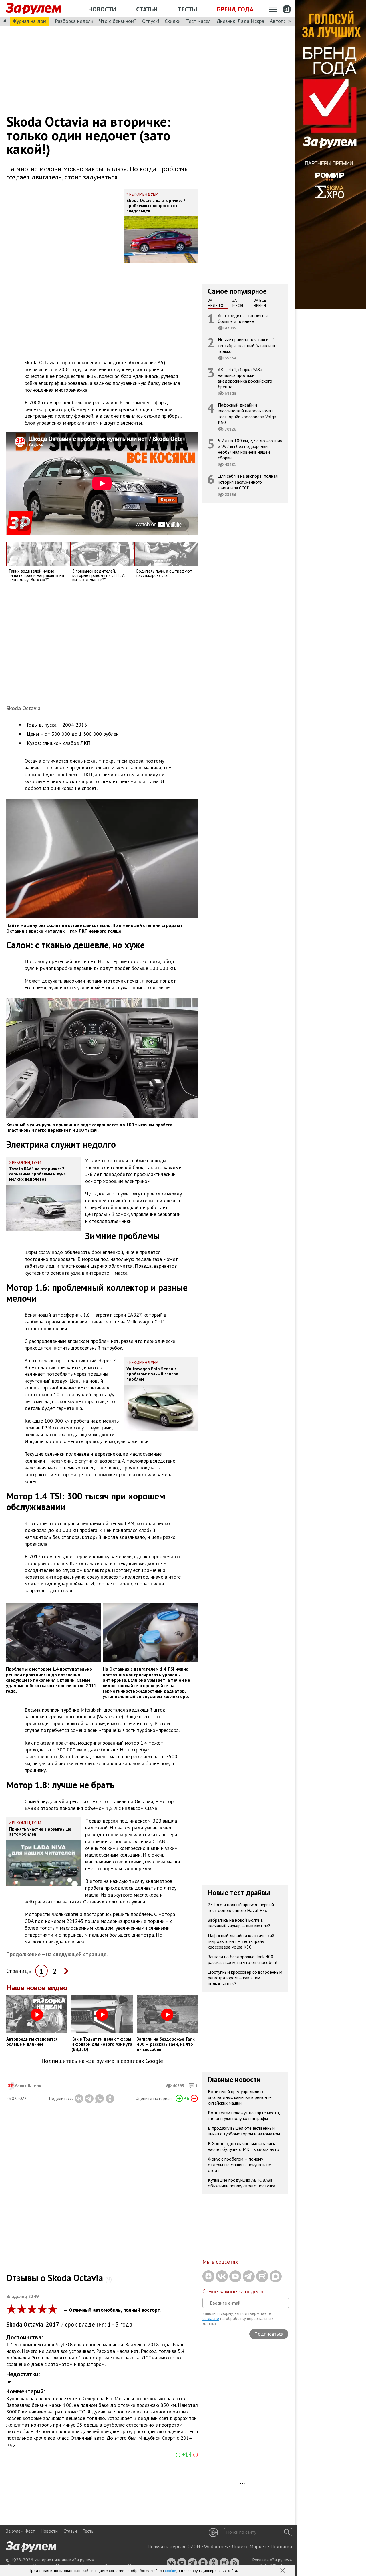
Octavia (33, 2324)
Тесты (187, 9)
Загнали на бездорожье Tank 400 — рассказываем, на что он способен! (243, 1959)
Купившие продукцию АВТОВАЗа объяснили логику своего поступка (242, 2183)
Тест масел (198, 21)
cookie (171, 2571)
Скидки (173, 21)
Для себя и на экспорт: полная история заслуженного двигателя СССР (248, 482)
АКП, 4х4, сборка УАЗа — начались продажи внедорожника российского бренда (245, 378)
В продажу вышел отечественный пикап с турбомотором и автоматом (244, 2131)
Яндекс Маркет (249, 2547)
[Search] (287, 2532)
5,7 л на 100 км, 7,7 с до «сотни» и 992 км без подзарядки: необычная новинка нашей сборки (250, 449)
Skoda (14, 2324)
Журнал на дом (29, 21)
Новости (102, 9)
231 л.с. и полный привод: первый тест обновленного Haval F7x (241, 1907)
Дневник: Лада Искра (240, 21)
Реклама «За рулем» (272, 2560)
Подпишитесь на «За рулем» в (102, 2061)
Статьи (147, 9)
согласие (211, 2318)
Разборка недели (74, 21)
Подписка (281, 2547)
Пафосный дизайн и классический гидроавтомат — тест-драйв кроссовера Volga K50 (248, 414)
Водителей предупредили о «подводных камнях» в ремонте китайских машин (240, 2097)
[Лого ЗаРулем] (33, 9)
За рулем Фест (20, 2531)
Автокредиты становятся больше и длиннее (243, 318)
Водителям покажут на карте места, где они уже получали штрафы (244, 2115)
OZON (194, 2547)
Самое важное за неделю (233, 2291)
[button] (283, 2571)
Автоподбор (284, 21)
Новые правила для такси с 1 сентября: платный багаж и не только (247, 345)
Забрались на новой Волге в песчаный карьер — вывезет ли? (239, 1923)
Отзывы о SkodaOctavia (59, 2278)
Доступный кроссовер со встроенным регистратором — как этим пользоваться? (245, 1978)
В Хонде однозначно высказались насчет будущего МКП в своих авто (243, 2146)
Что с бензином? (118, 21)
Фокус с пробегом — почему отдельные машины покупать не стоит (239, 2165)
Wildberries (216, 2547)
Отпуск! (151, 21)
